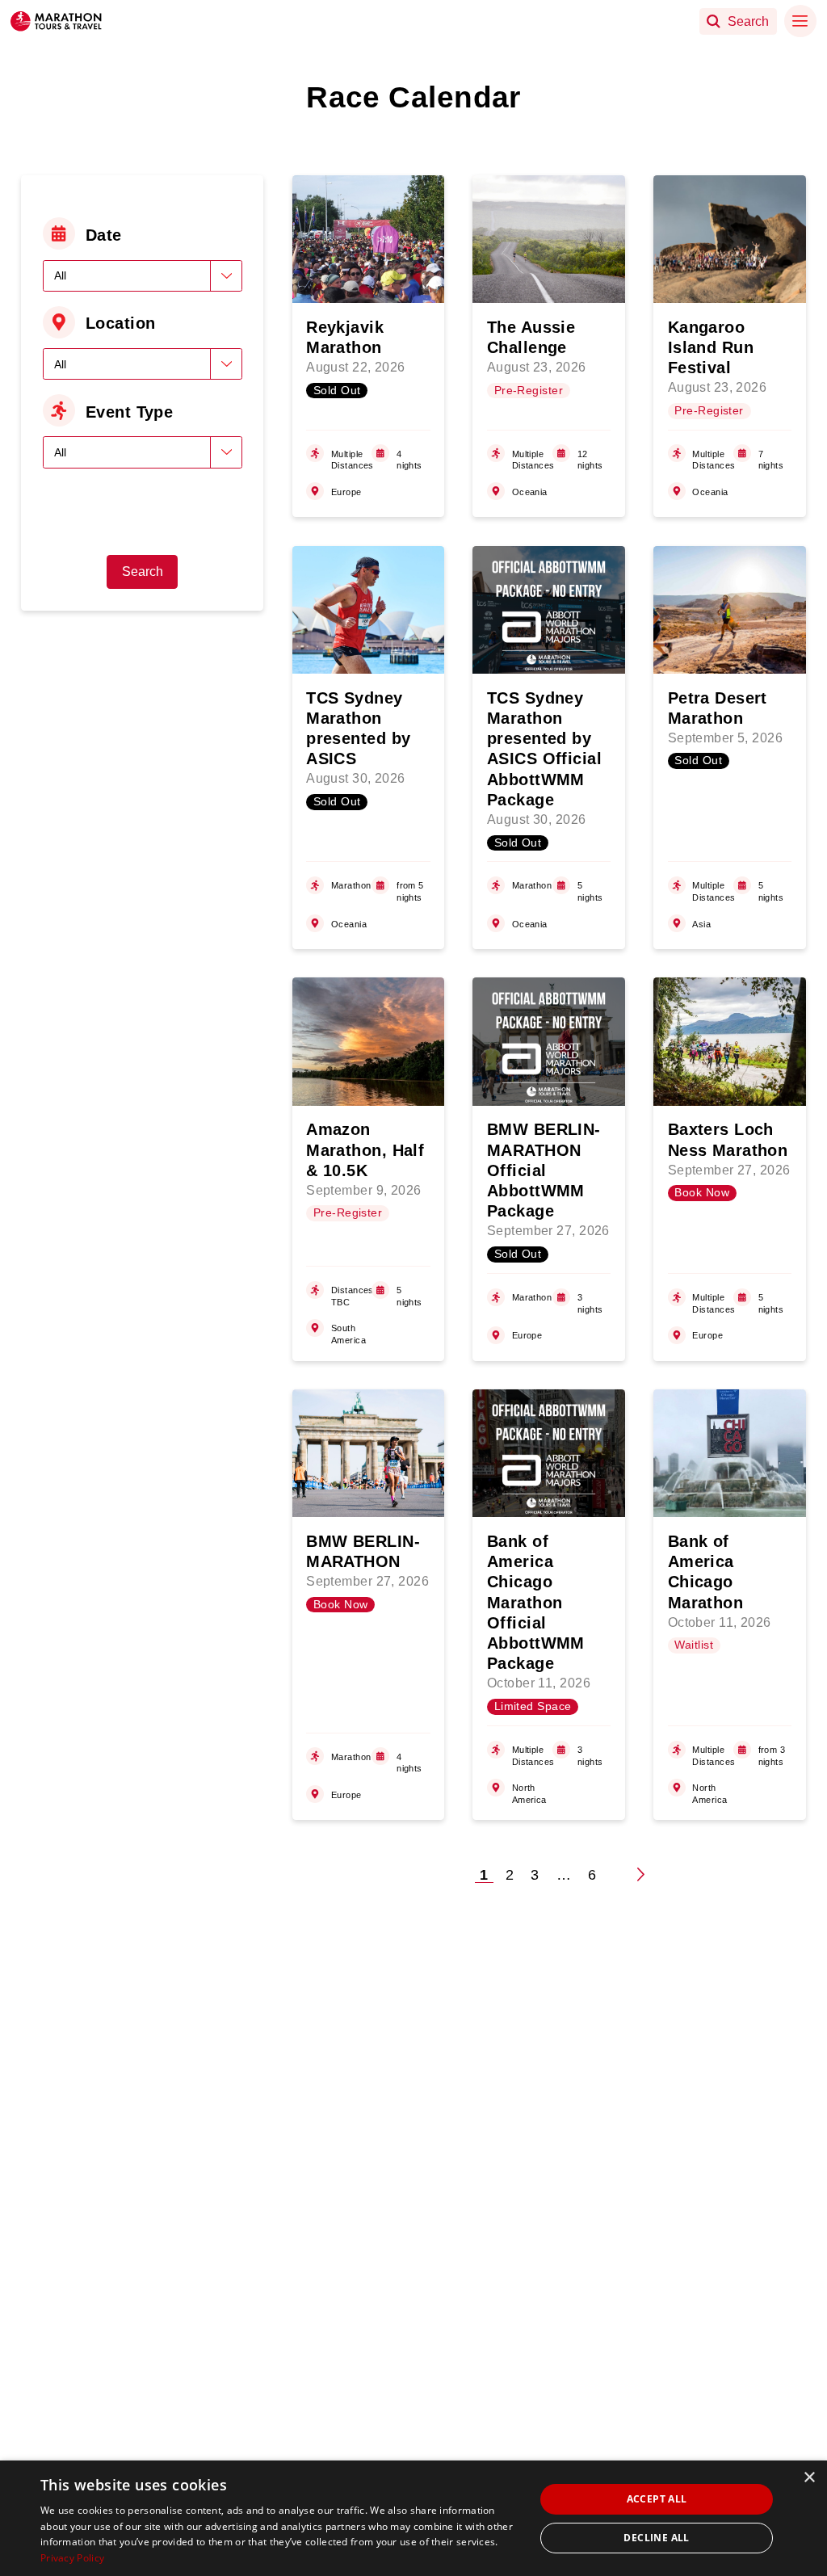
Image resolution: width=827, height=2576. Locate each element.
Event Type (129, 412)
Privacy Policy (72, 2558)
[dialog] (413, 2518)
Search (143, 572)
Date (104, 235)
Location (121, 323)
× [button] (809, 2478)
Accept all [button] (657, 2499)
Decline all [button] (656, 2538)
